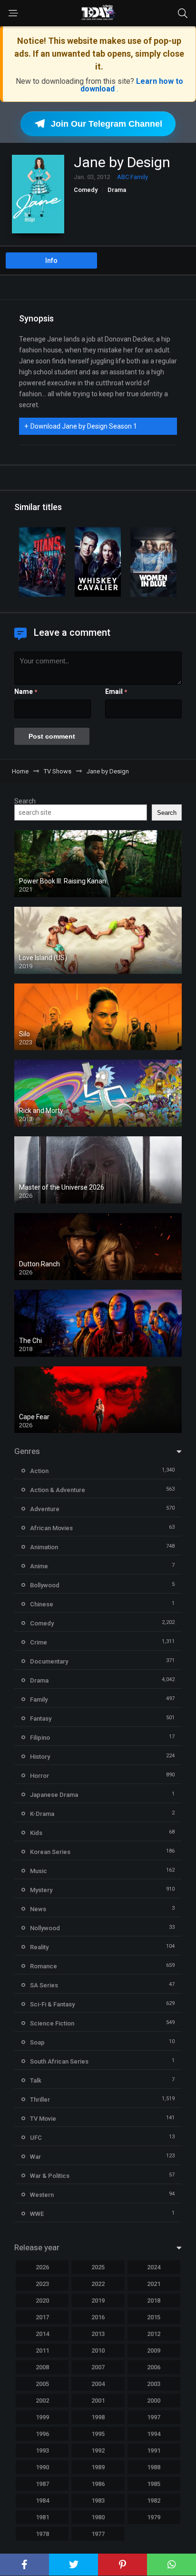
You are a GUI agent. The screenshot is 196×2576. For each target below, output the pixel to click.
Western (42, 2195)
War (35, 2157)
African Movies (51, 1528)
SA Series (44, 1985)
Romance (44, 1966)
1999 (42, 2417)
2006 (154, 2367)
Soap (37, 2042)
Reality (39, 1947)
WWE (37, 2214)
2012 (154, 2334)
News (38, 1909)
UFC (36, 2138)
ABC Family (132, 177)
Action (39, 1471)
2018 (154, 2300)
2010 (98, 2350)
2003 (154, 2384)
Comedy (86, 190)
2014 (42, 2334)
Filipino (40, 1738)
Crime (39, 1642)
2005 (42, 2384)
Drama (117, 190)
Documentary (49, 1661)
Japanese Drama (54, 1795)
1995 (98, 2434)
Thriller (40, 2100)
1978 (42, 2534)
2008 (42, 2367)
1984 (42, 2501)
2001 (98, 2401)
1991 (154, 2451)
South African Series (59, 2061)
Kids (36, 1833)
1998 (98, 2417)
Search (25, 801)
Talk (36, 2080)
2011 (42, 2350)
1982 (154, 2501)
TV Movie (43, 2119)
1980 (98, 2517)
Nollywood (45, 1928)
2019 (98, 2300)
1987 (42, 2484)
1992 (98, 2451)
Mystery (41, 1890)
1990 (42, 2467)
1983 (98, 2501)
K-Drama (42, 1814)
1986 (98, 2484)
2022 (98, 2284)
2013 (98, 2334)
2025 (98, 2267)
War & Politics (50, 2176)
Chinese (42, 1604)
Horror (39, 1776)
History (40, 1757)
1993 (42, 2451)
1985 (154, 2484)
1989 (98, 2467)
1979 (154, 2517)
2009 (154, 2350)
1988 (154, 2467)
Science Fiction (52, 2023)
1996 (42, 2434)
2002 (42, 2401)
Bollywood (45, 1585)
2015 (154, 2317)
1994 (154, 2434)
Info (51, 261)
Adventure (45, 1509)
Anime (39, 1566)
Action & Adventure (58, 1490)
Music (39, 1871)
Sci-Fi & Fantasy (52, 2004)
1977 (98, 2534)
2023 (42, 2284)
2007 (98, 2367)
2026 (42, 2267)
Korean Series (50, 1852)
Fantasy (41, 1719)
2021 (154, 2284)
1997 (154, 2417)
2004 (98, 2384)
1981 (42, 2517)
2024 (154, 2267)
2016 (98, 2317)
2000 (154, 2401)
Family (39, 1699)
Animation (44, 1547)
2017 (42, 2317)
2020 (42, 2300)
